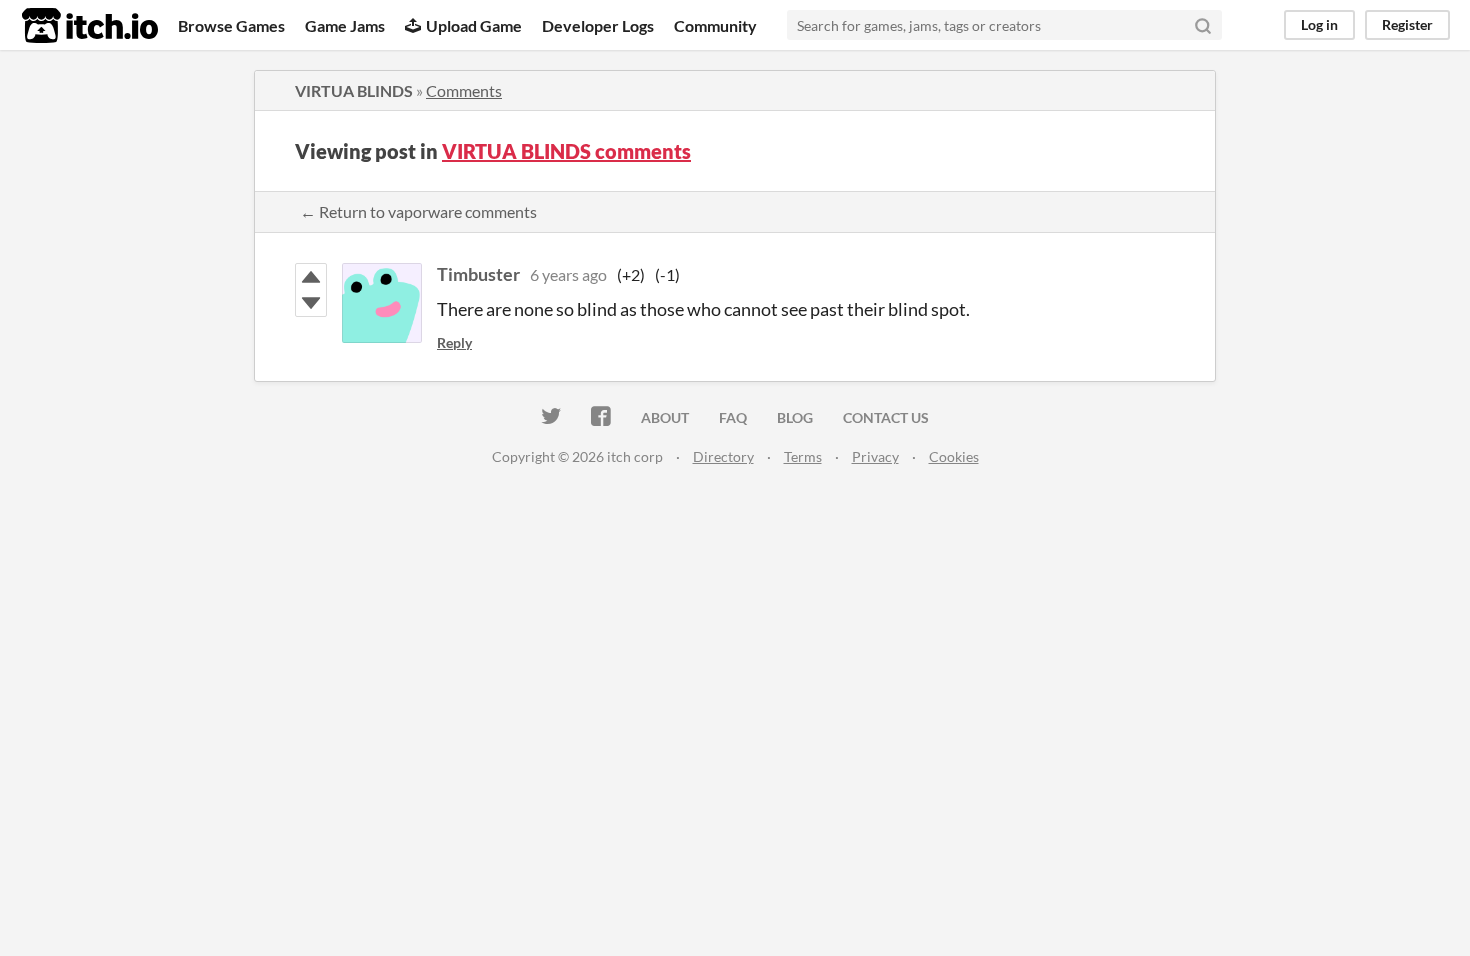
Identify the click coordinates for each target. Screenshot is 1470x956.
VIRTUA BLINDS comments (566, 151)
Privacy (875, 456)
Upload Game (474, 25)
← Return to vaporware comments (418, 211)
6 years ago (568, 274)
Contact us (886, 417)
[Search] (1203, 25)
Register (1407, 24)
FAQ (733, 417)
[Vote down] (311, 303)
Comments (464, 90)
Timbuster (478, 274)
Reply (454, 342)
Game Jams (345, 25)
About (665, 417)
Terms (803, 456)
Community (715, 25)
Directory (723, 456)
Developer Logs (598, 25)
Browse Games (231, 25)
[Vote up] (311, 277)
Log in (1319, 24)
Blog (795, 417)
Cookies (954, 456)
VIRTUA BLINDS (354, 90)
